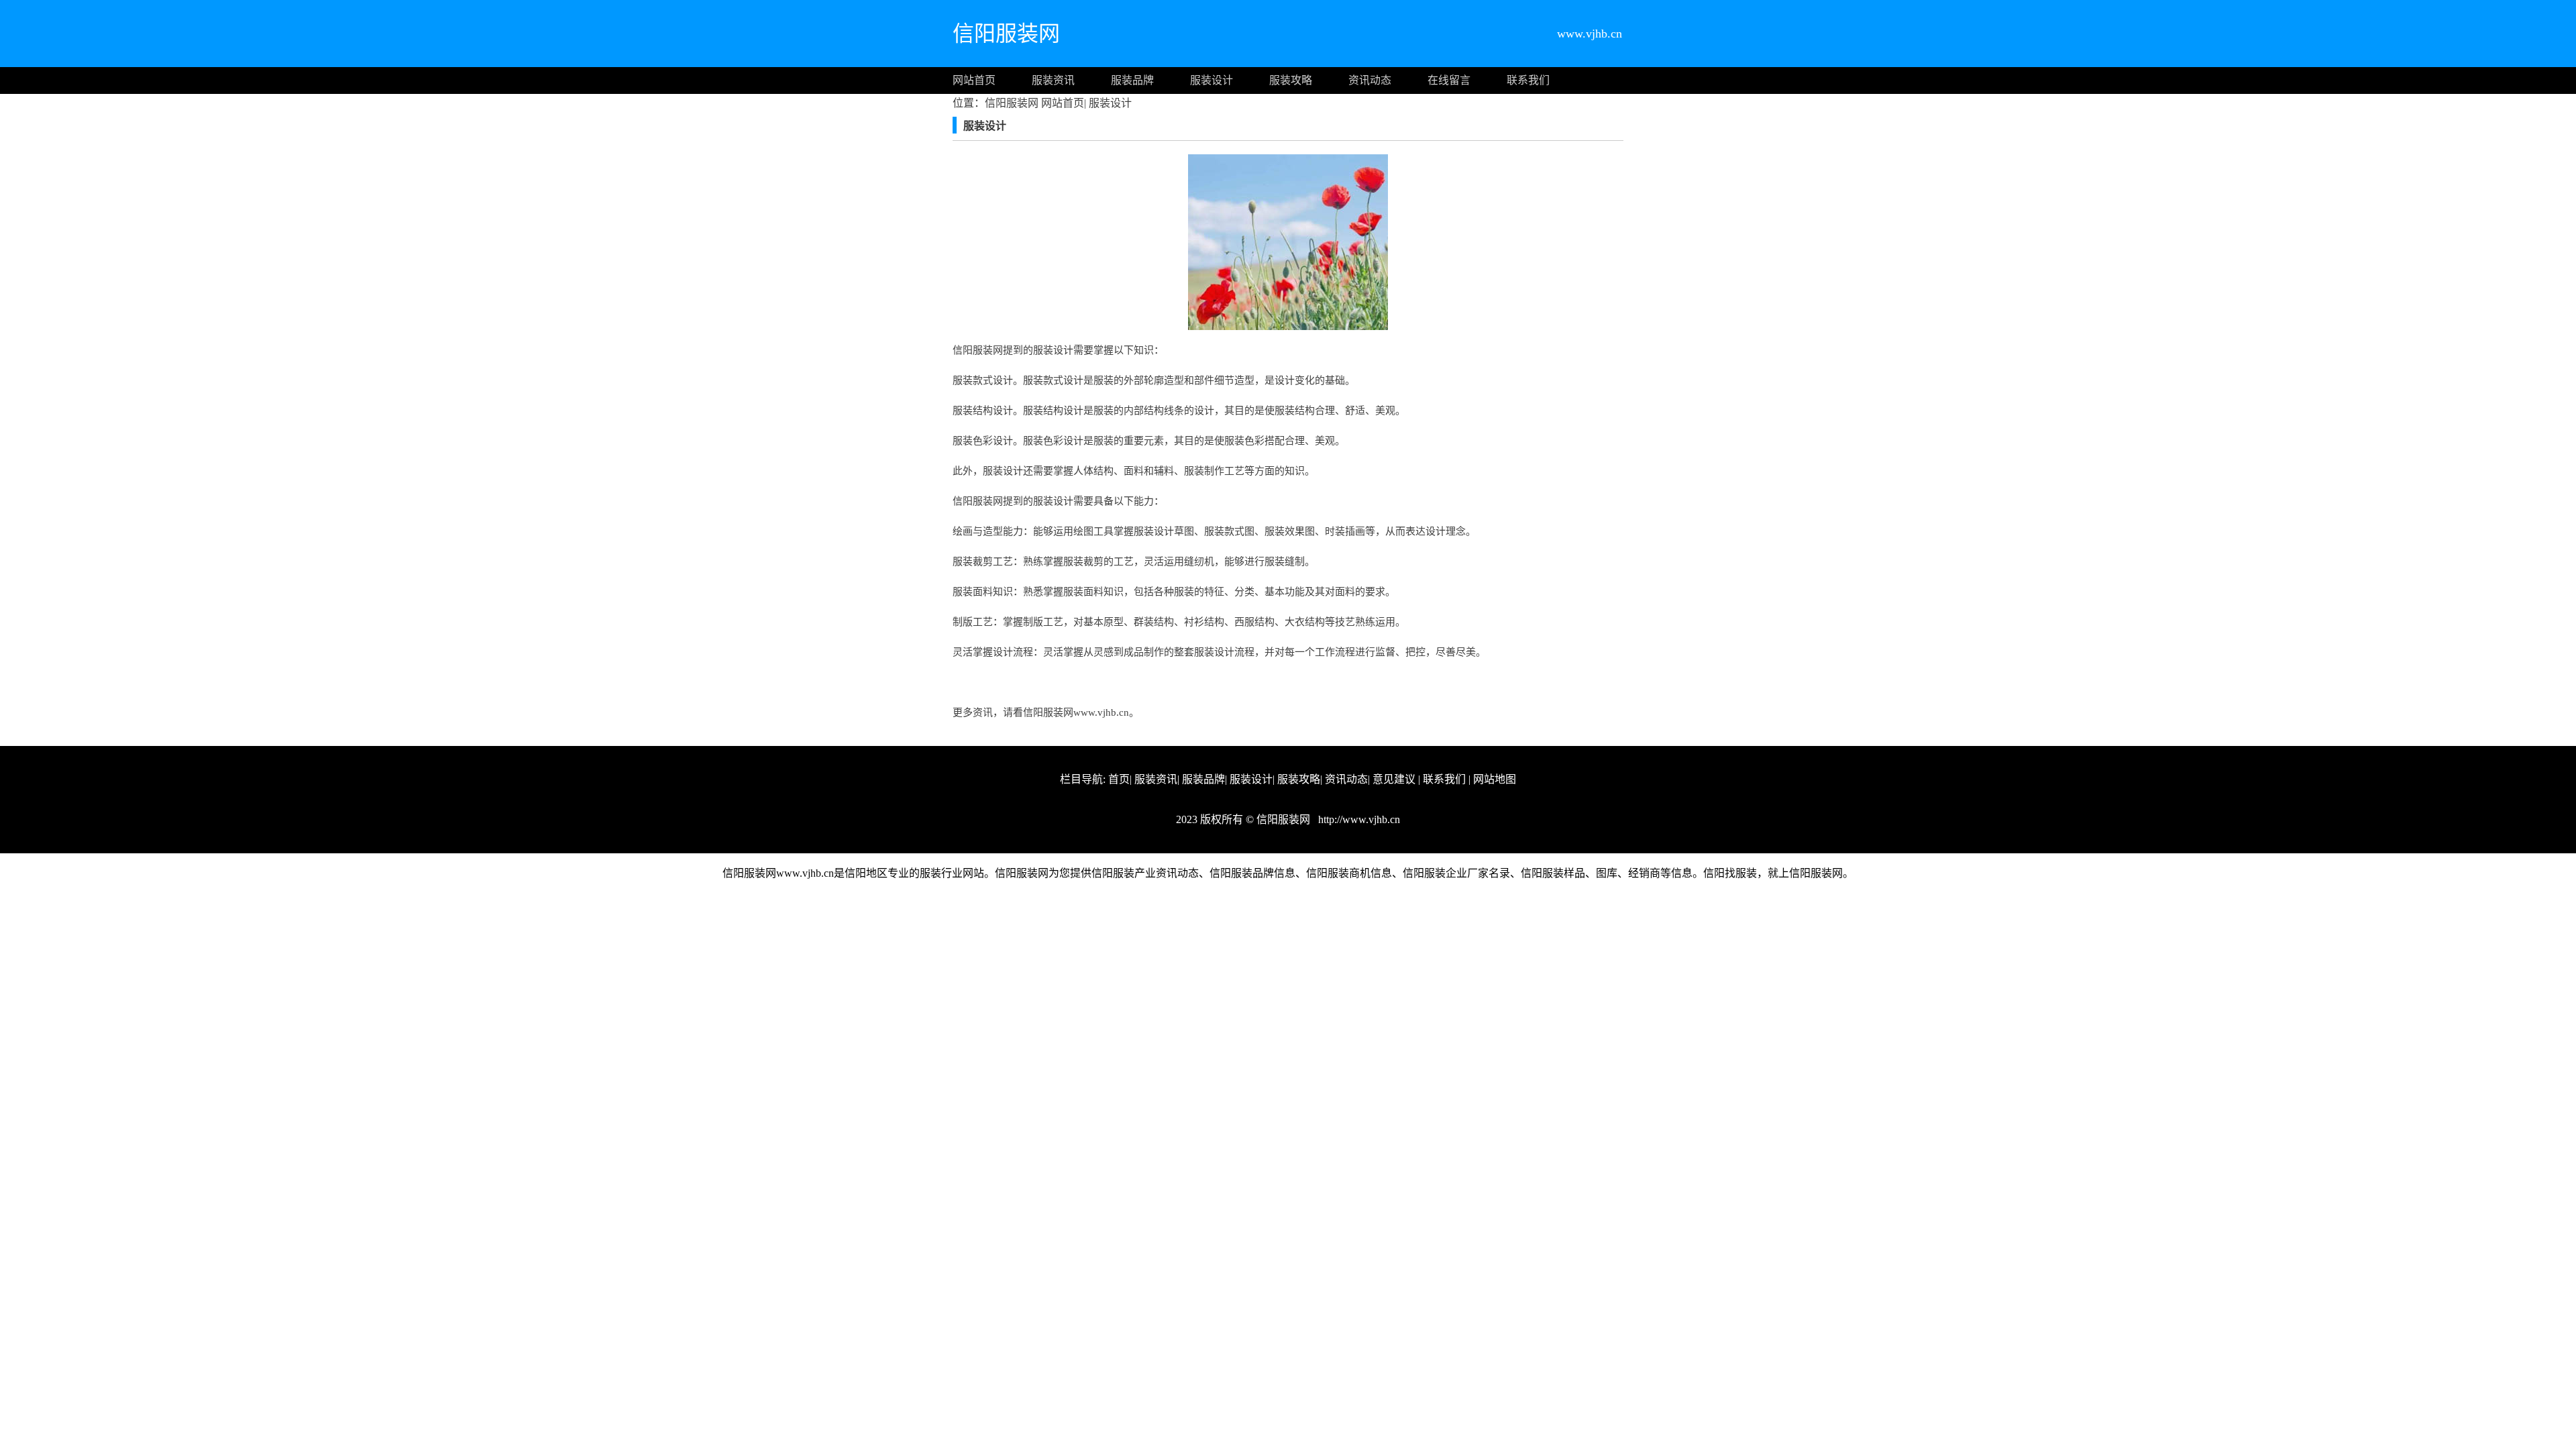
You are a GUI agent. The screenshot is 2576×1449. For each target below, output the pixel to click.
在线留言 (1449, 80)
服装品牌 (1132, 80)
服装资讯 (1053, 80)
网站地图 (1495, 779)
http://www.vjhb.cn (1358, 819)
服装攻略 (1291, 80)
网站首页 (974, 80)
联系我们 (1528, 80)
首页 (1119, 779)
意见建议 (1394, 779)
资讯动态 (1370, 80)
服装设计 (1212, 80)
